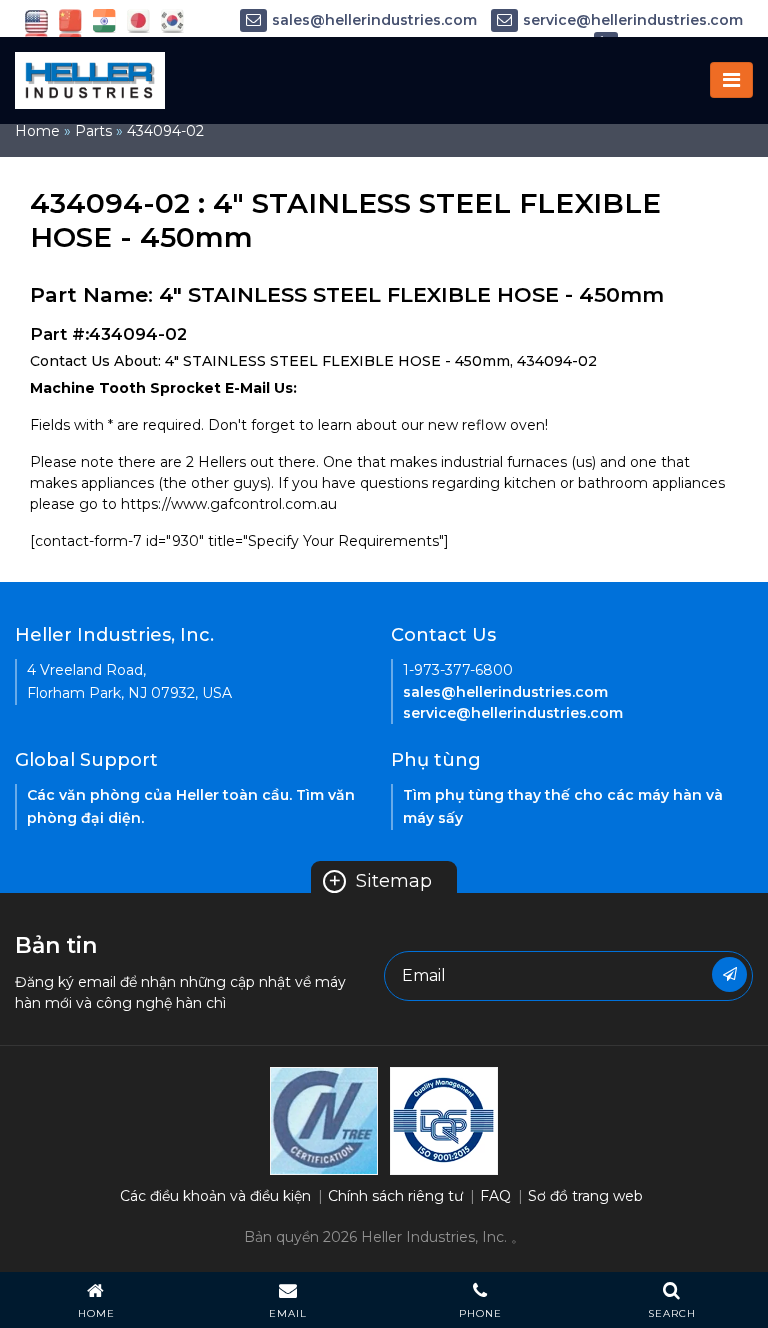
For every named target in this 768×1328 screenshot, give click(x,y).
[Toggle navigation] (731, 80)
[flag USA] (36, 20)
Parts (93, 131)
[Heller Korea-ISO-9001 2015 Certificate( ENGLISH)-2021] (324, 1119)
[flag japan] (138, 20)
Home (37, 131)
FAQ (495, 1196)
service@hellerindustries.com (633, 20)
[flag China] (70, 20)
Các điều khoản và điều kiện (215, 1196)
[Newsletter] (729, 974)
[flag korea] (172, 20)
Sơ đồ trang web (585, 1196)
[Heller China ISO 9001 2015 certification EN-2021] (444, 1119)
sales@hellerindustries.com (374, 20)
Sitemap (380, 881)
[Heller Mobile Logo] (90, 79)
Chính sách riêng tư (395, 1196)
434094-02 (165, 131)
